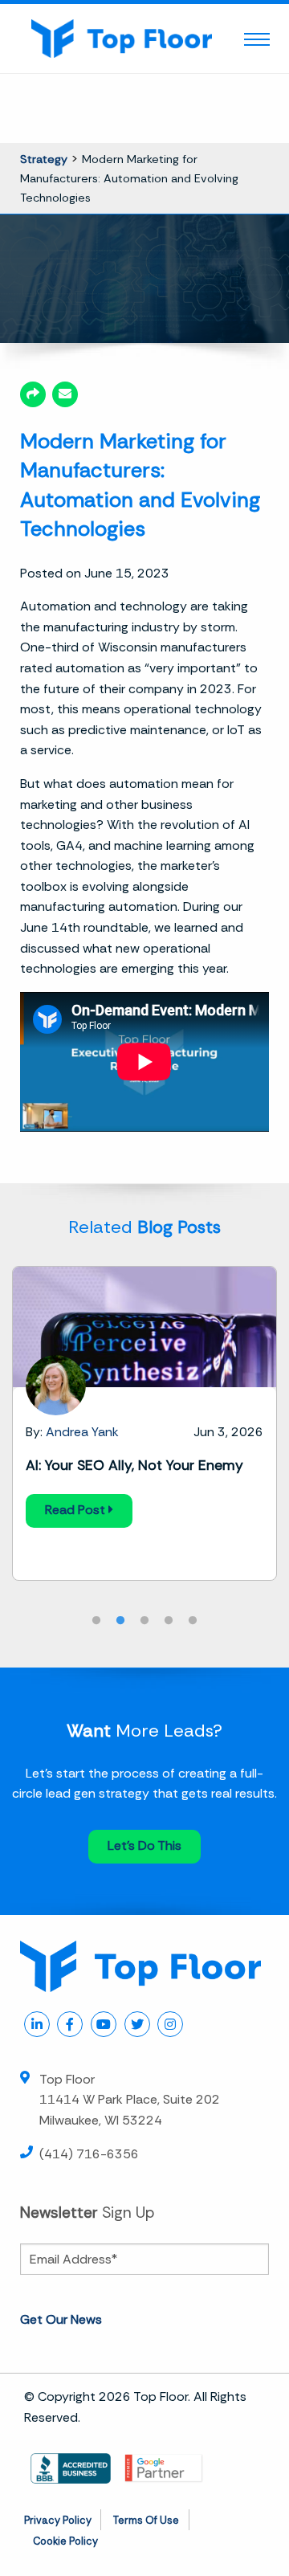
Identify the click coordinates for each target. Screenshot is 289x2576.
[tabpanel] (144, 1423)
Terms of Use (146, 2520)
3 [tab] (144, 1621)
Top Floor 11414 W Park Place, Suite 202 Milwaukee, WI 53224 (130, 2100)
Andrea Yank (82, 1432)
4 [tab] (169, 1621)
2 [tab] (120, 1621)
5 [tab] (193, 1621)
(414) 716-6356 (89, 2154)
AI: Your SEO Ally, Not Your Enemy (134, 1465)
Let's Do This (144, 1845)
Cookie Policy (65, 2541)
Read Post (77, 1510)
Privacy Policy (58, 2520)
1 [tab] (96, 1621)
